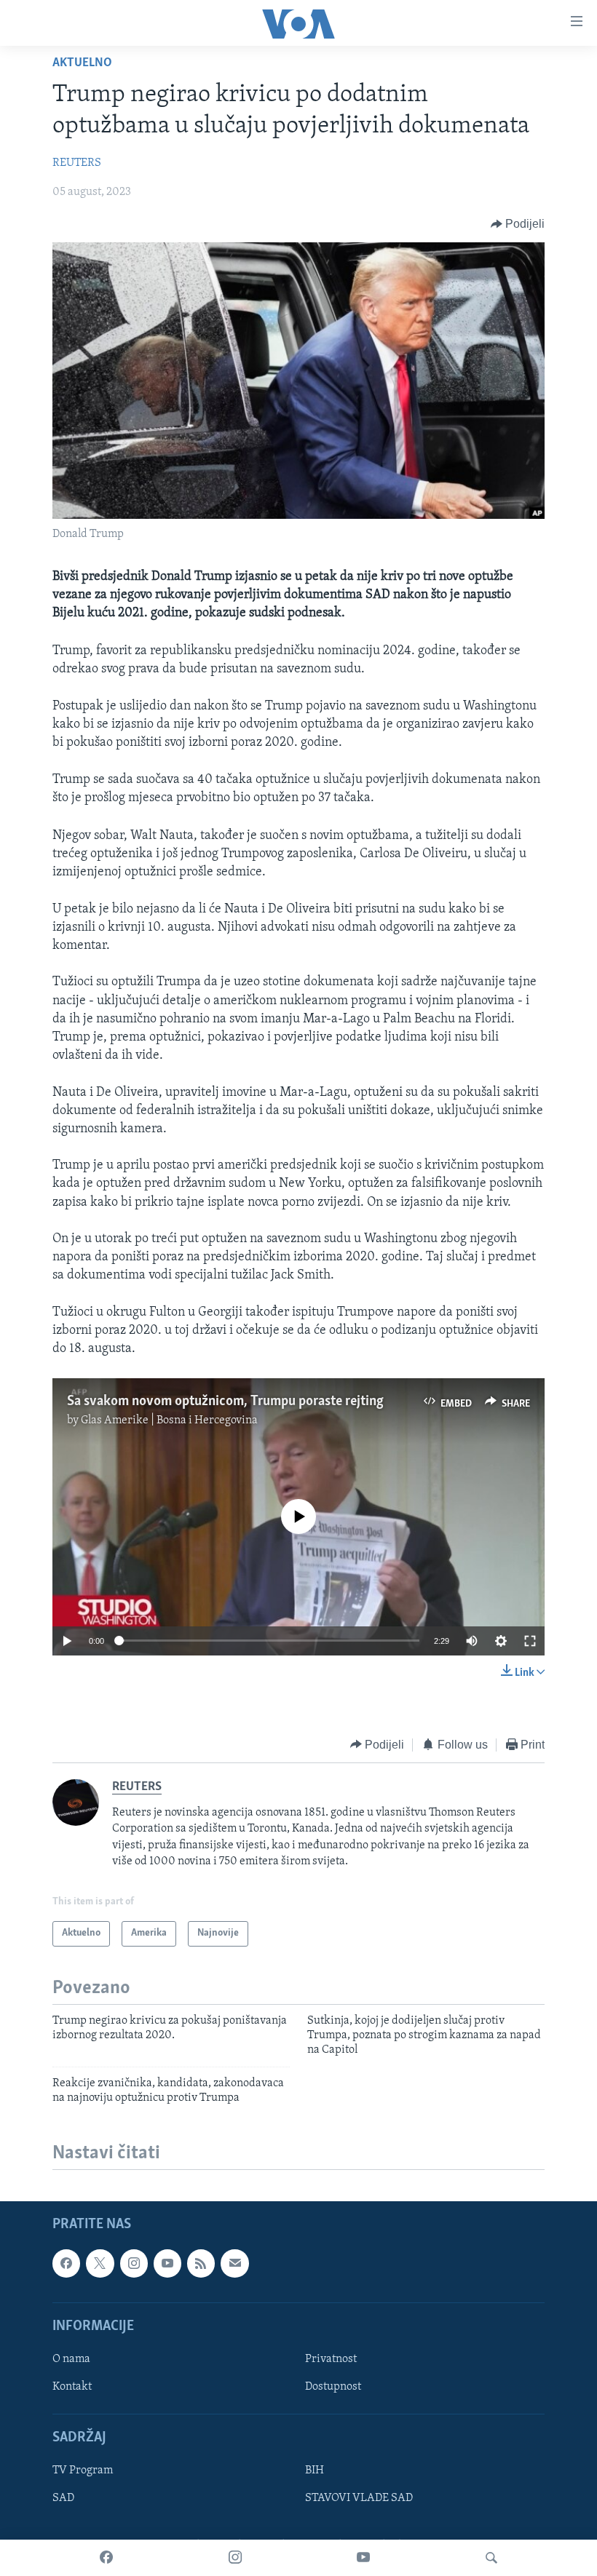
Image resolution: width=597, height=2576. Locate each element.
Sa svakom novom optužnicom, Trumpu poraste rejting (225, 1402)
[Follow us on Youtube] (167, 2264)
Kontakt (72, 2387)
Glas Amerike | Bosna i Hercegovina (169, 1420)
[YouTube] (363, 2558)
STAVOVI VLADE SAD (359, 2499)
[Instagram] (235, 2558)
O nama (71, 2359)
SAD (63, 2499)
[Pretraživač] (491, 2558)
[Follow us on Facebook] (66, 2264)
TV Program (83, 2471)
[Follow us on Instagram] (134, 2264)
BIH (315, 2471)
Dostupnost (333, 2387)
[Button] (518, 224)
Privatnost (331, 2359)
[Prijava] (234, 2264)
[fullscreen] (530, 1641)
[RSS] (201, 2264)
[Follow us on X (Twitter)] (100, 2264)
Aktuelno (82, 63)
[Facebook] (106, 2558)
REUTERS (77, 163)
